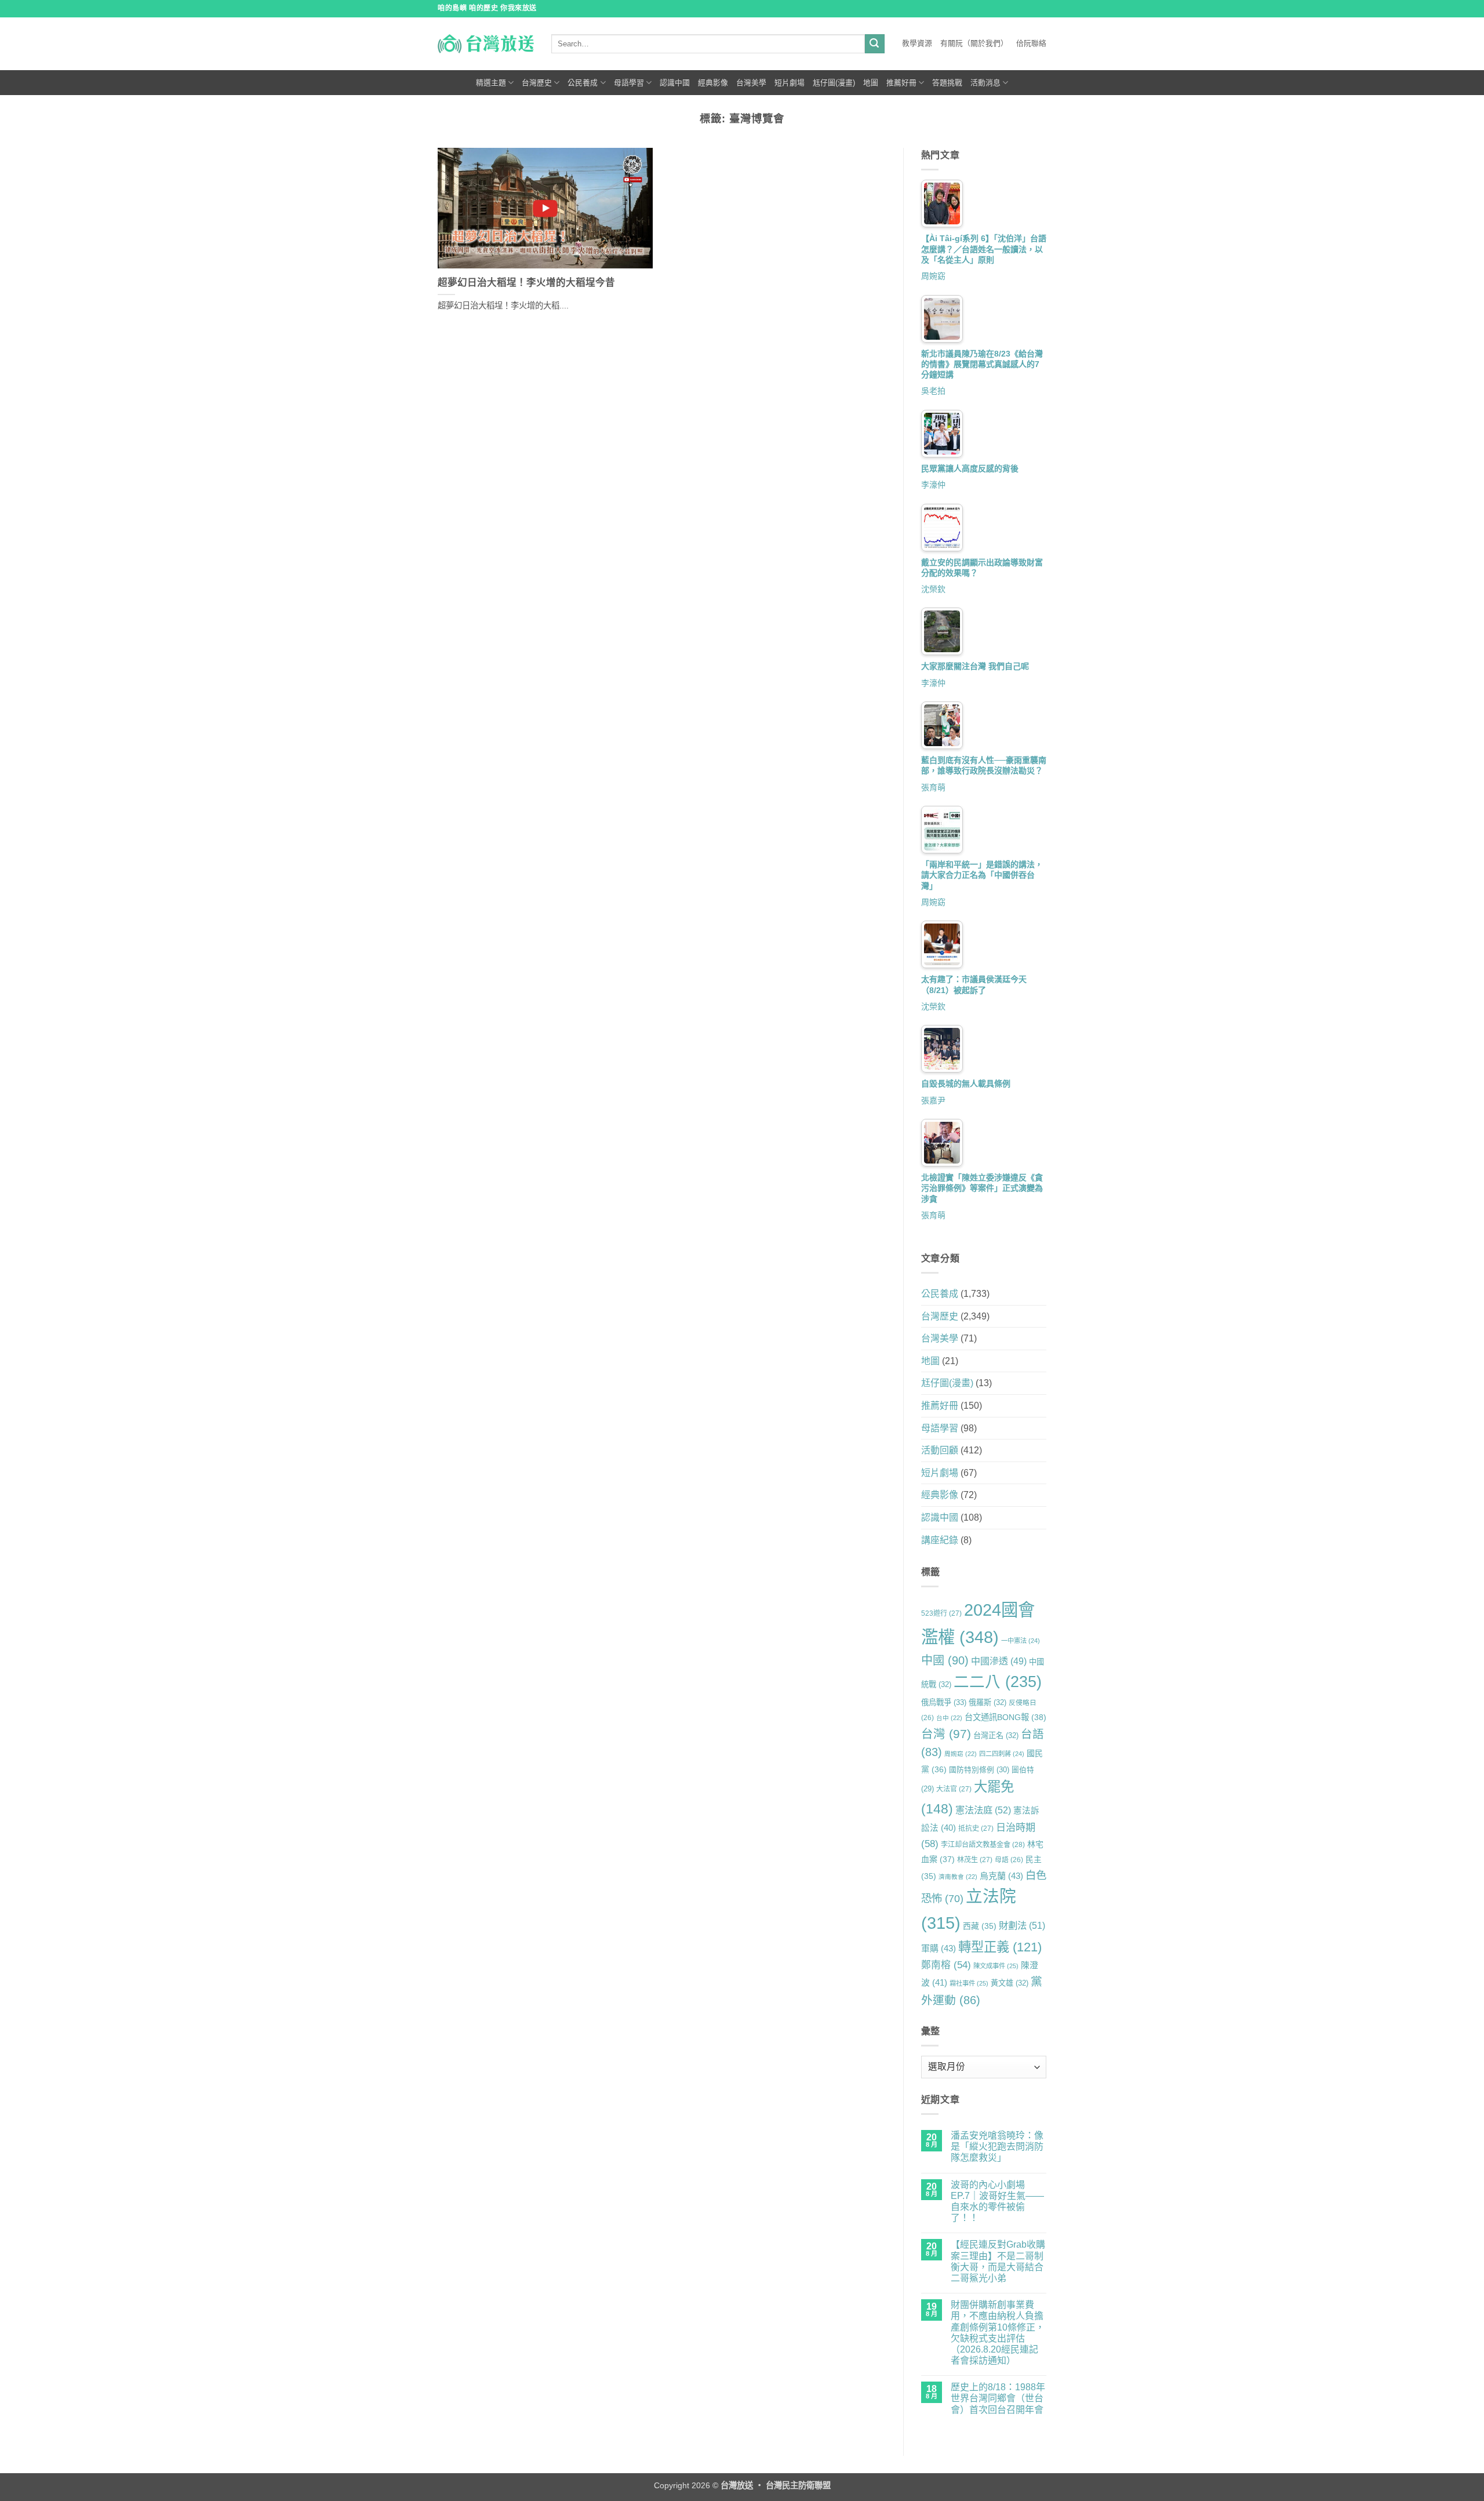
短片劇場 (790, 83)
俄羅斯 (987, 1702)
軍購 (939, 1948)
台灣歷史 (537, 83)
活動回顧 (940, 1450)
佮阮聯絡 (1031, 43)
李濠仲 (933, 485)
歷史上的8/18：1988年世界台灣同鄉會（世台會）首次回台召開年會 (998, 2398)
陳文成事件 (996, 1966)
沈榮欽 (933, 589)
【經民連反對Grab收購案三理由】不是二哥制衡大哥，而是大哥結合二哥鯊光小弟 (998, 2261)
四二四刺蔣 (1002, 1754)
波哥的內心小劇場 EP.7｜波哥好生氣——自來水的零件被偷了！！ (997, 2202)
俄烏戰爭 (944, 1702)
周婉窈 (933, 276)
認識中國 (675, 83)
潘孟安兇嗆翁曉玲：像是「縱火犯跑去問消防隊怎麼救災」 (997, 2146)
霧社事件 (969, 1983)
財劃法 (1022, 1925)
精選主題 (491, 83)
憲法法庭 (983, 1810)
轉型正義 (1000, 1947)
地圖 (871, 83)
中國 (945, 1660)
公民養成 (583, 83)
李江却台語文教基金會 (983, 1845)
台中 (949, 1718)
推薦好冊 (901, 83)
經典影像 (713, 83)
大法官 (954, 1789)
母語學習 (629, 83)
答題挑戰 (947, 83)
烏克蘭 (1001, 1876)
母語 (1009, 1860)
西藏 (980, 1926)
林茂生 (975, 1860)
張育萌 (933, 787)
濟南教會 (958, 1877)
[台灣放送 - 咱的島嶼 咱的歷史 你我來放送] (486, 43)
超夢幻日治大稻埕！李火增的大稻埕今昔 (526, 283)
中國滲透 (999, 1661)
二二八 (998, 1682)
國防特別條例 (979, 1770)
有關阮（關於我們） (974, 43)
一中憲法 (1021, 1641)
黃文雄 (1010, 1983)
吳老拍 (933, 391)
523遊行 (941, 1613)
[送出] (875, 44)
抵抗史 (976, 1829)
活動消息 (985, 83)
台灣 (946, 1734)
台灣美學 (751, 83)
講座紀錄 (940, 1540)
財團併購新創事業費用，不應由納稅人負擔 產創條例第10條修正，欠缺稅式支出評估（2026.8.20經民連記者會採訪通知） (998, 2333)
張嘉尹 (933, 1100)
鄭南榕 (946, 1965)
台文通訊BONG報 (1005, 1717)
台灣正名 (996, 1735)
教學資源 (917, 43)
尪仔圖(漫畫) (834, 83)
